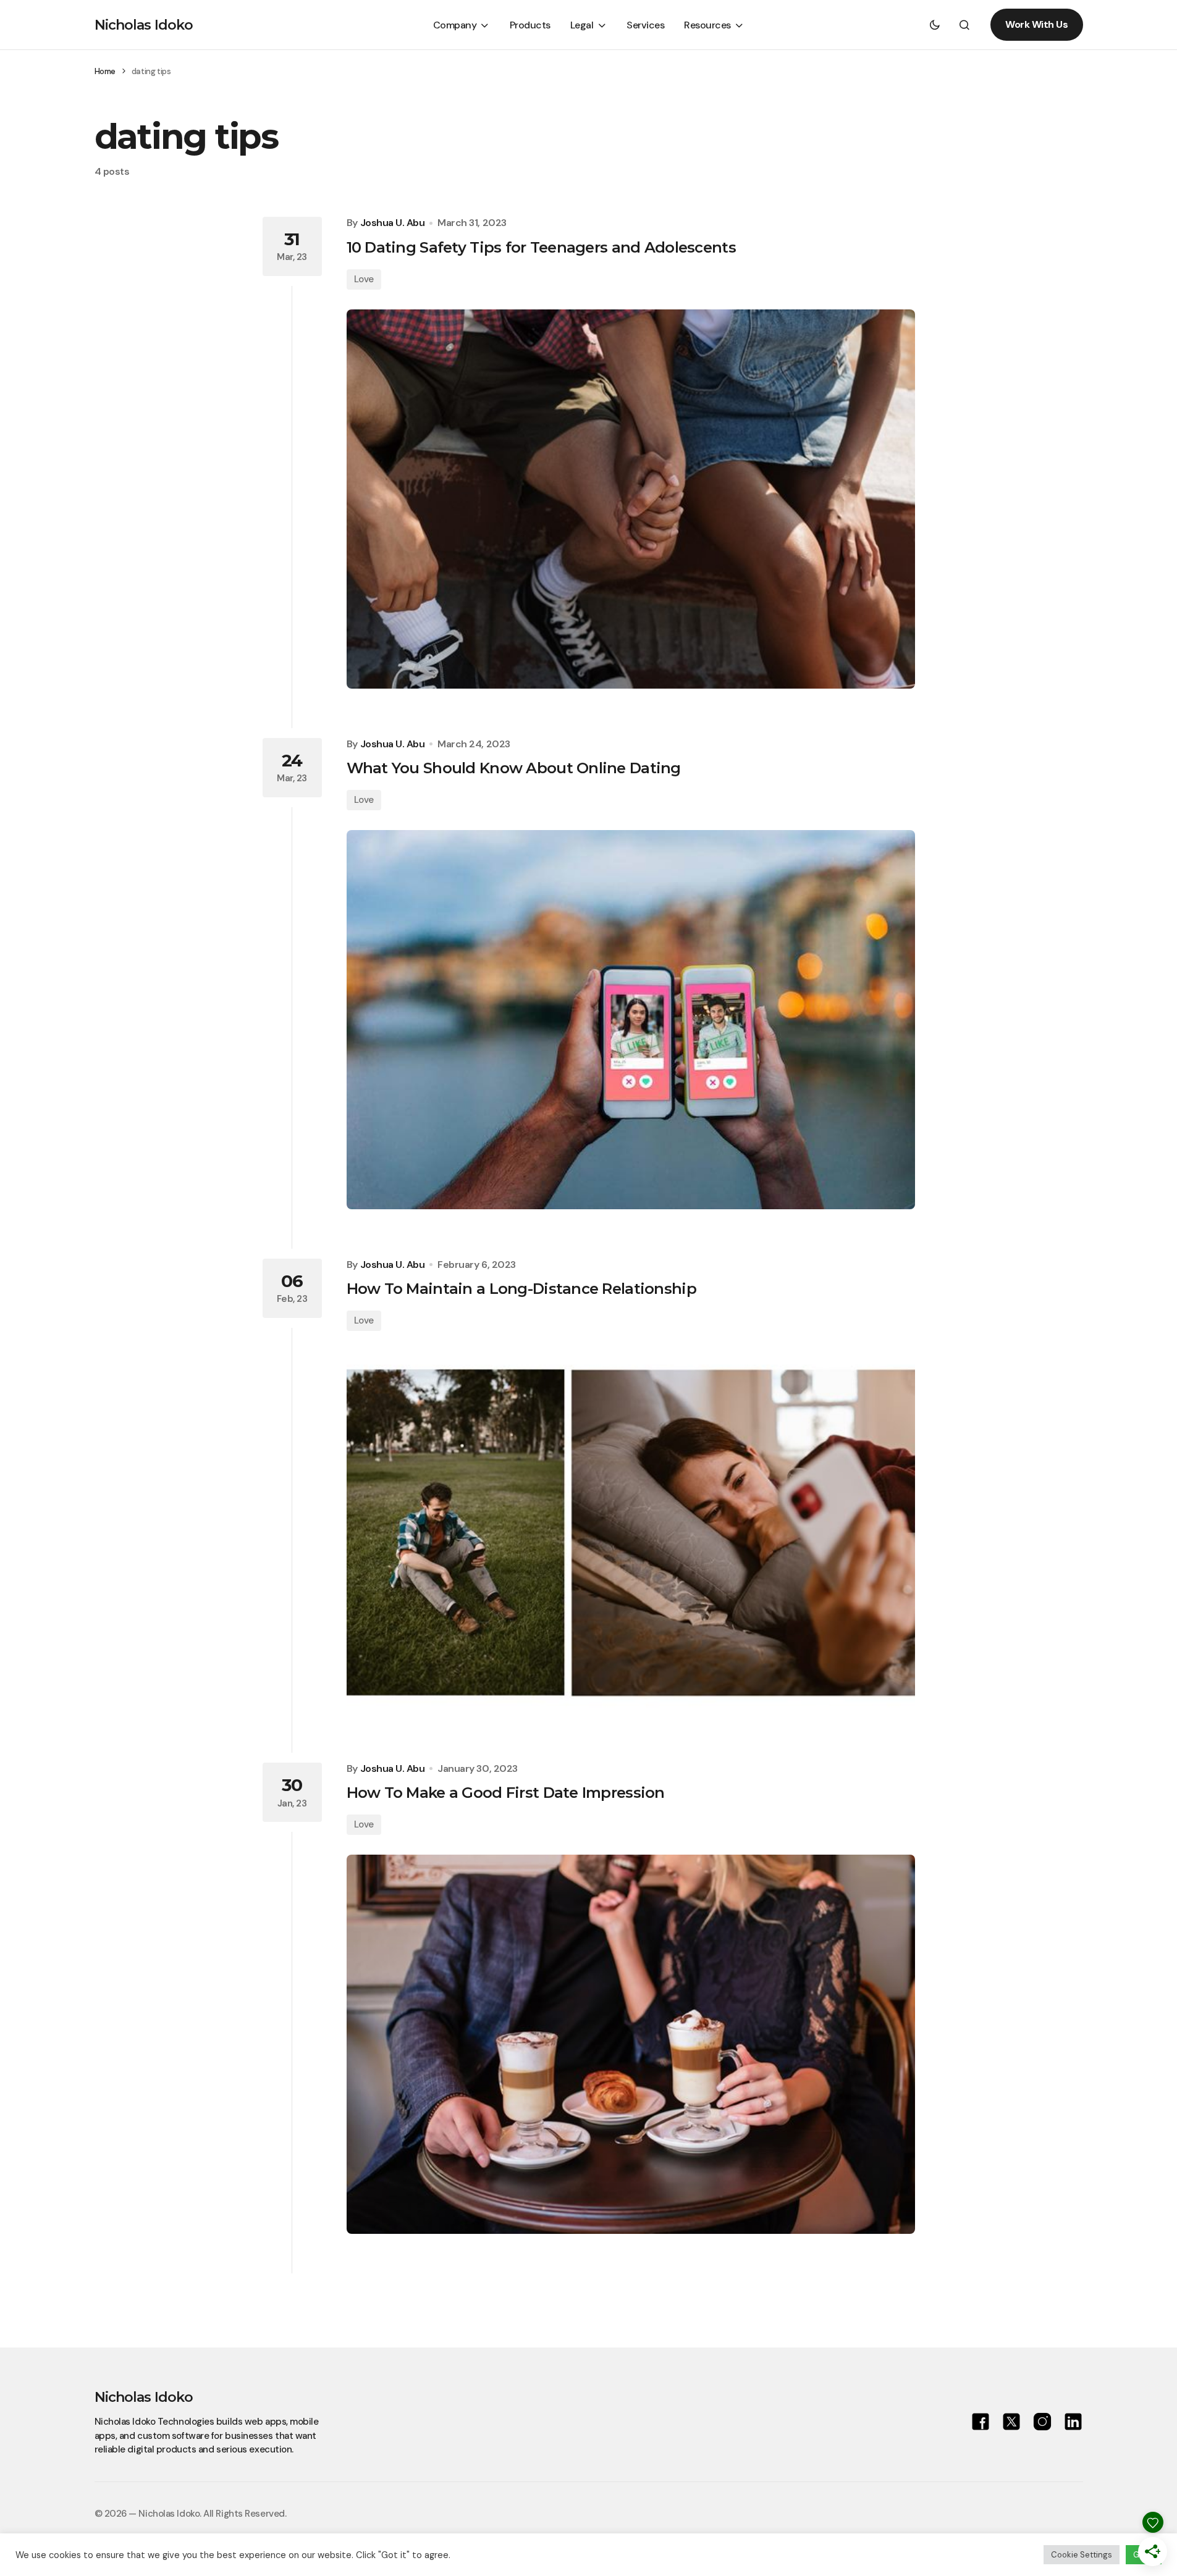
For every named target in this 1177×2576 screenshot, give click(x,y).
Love (364, 279)
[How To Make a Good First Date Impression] (631, 2044)
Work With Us (1036, 24)
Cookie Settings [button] (1082, 2555)
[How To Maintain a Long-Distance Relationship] (631, 1532)
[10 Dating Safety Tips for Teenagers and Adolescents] (631, 499)
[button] (935, 25)
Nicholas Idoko (144, 25)
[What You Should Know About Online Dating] (631, 1020)
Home (105, 71)
